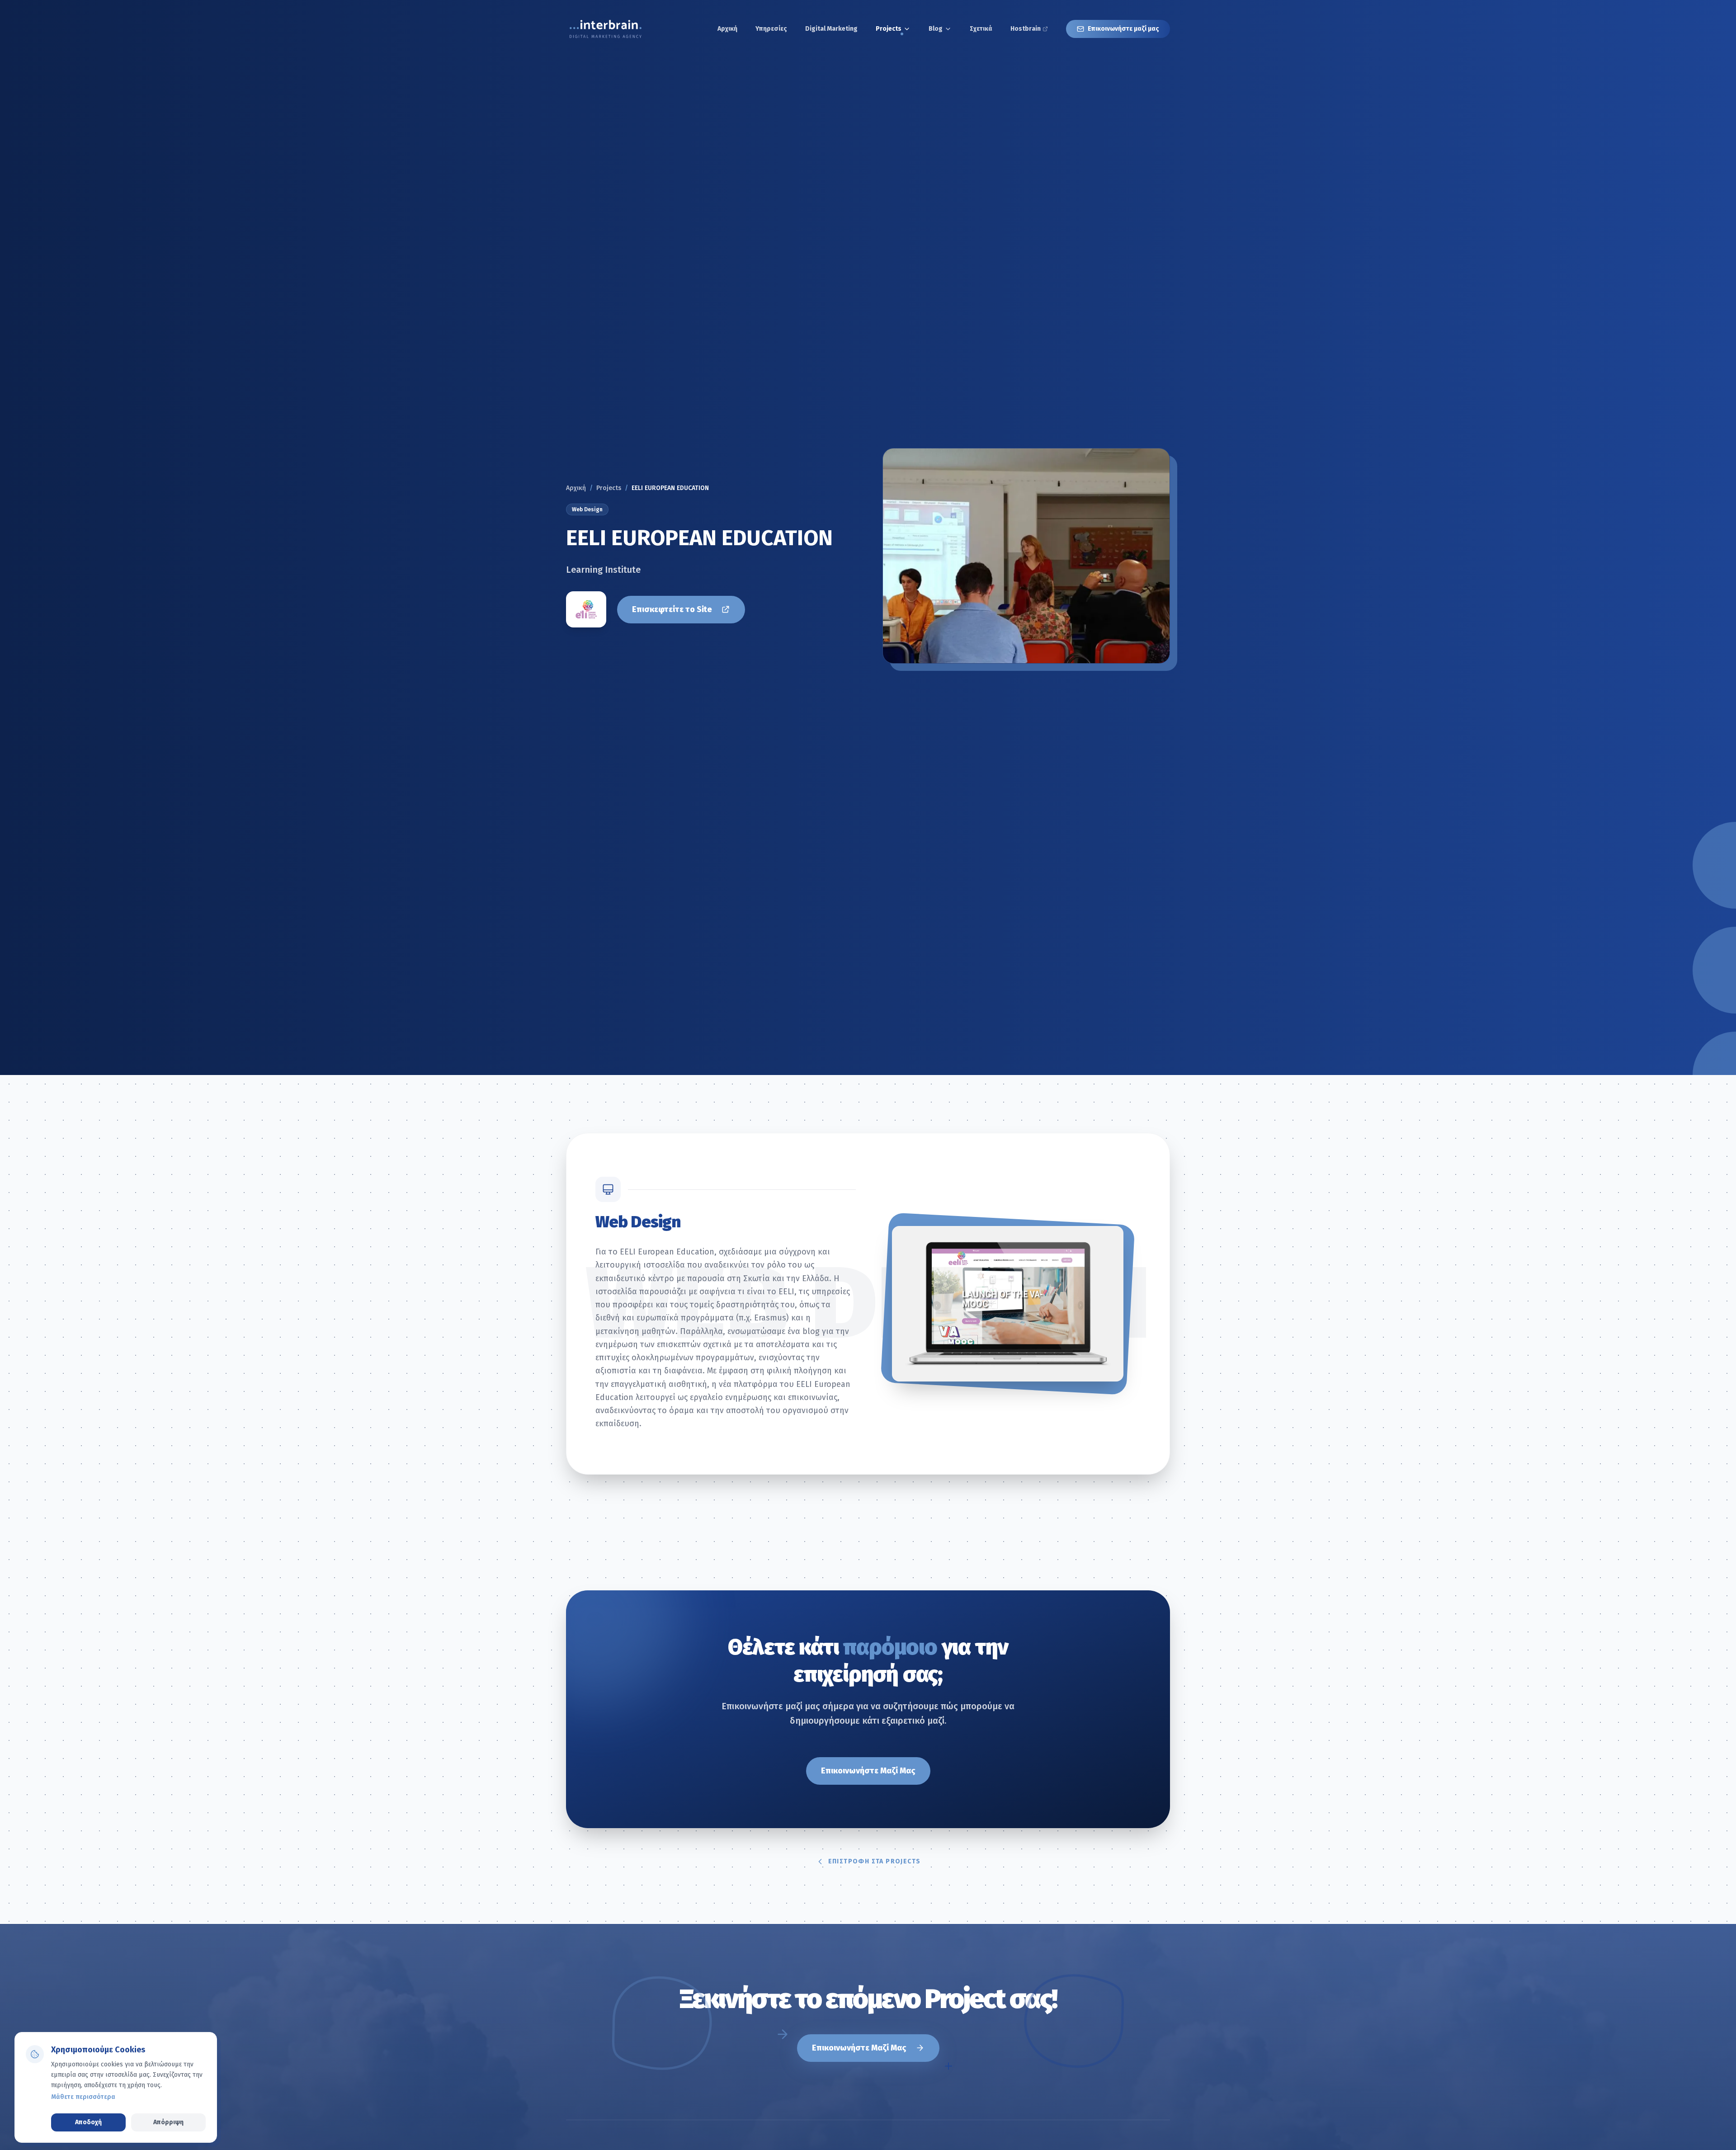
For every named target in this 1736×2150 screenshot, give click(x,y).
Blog (936, 29)
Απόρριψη (168, 2122)
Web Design (587, 509)
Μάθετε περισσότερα (83, 2097)
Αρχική (576, 488)
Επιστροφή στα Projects (875, 1861)
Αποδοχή (88, 2122)
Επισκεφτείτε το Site (672, 609)
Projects (889, 29)
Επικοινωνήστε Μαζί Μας (868, 1771)
